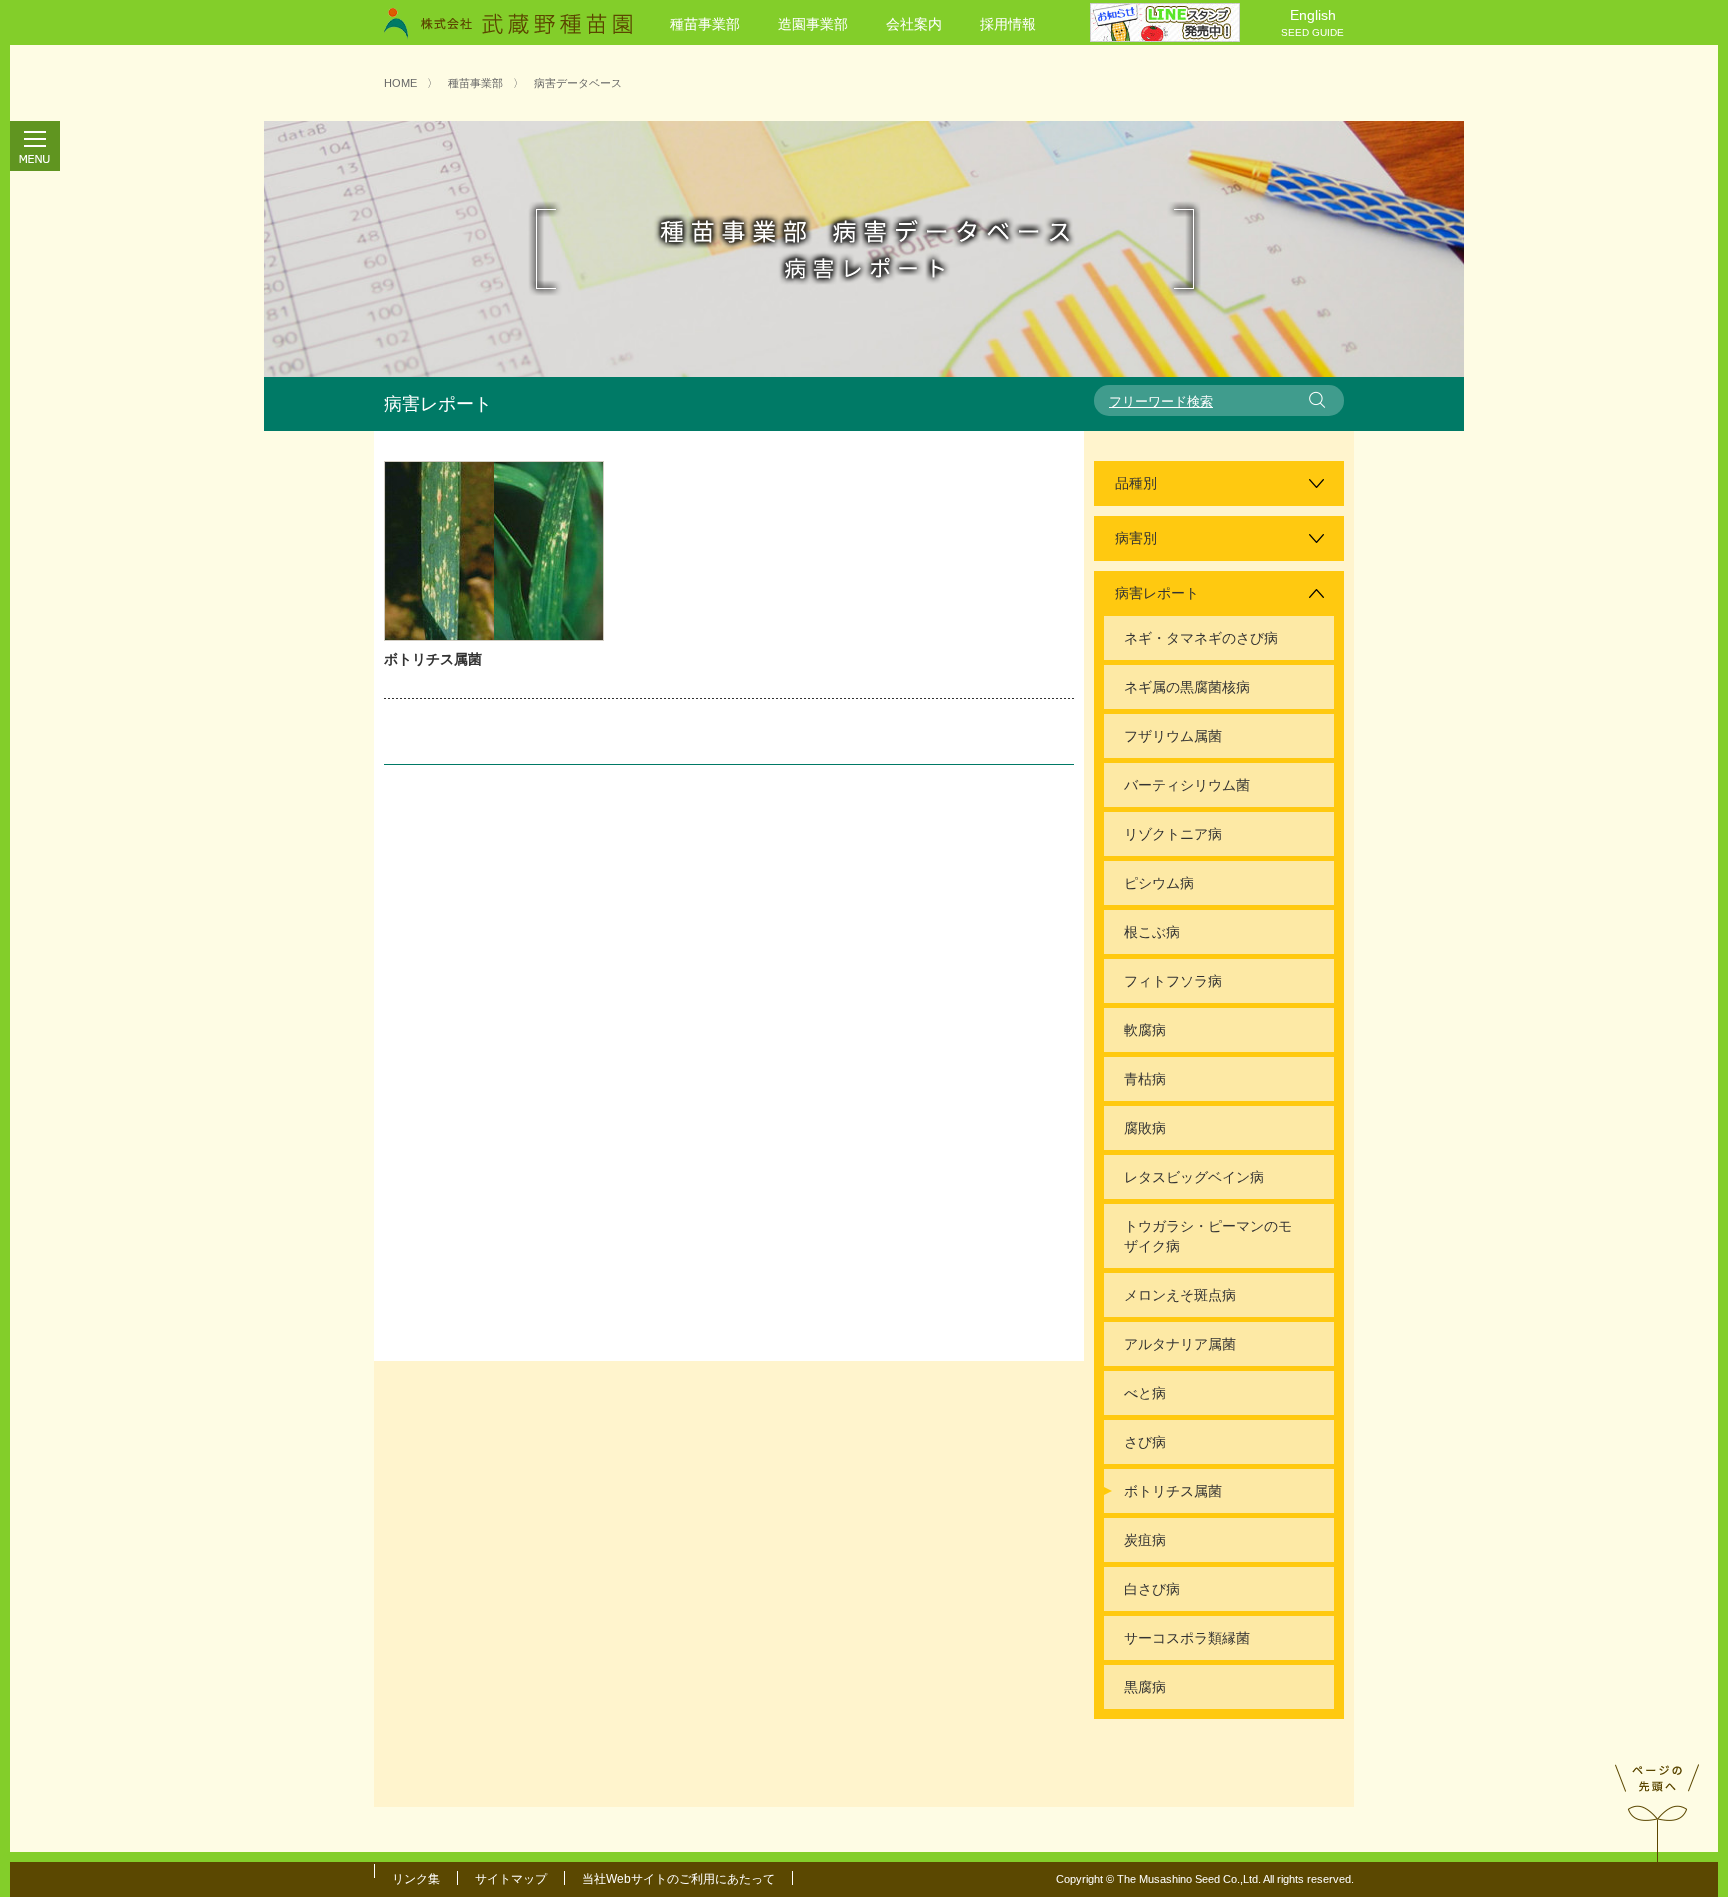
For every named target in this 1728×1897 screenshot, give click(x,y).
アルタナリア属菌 (1180, 1344)
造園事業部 (813, 24)
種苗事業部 (705, 24)
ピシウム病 (1159, 883)
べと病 (1145, 1393)
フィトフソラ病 (1173, 981)
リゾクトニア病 (1173, 834)
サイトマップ (511, 1879)
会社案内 (914, 24)
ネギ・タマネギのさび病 (1201, 638)
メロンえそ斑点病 (1180, 1295)
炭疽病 (1145, 1540)
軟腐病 (1145, 1030)
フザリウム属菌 (1173, 736)
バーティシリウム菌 (1187, 785)
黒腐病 (1145, 1687)
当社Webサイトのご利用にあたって (678, 1879)
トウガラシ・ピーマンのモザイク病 (1208, 1236)
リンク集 (416, 1879)
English (1312, 22)
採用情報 (1008, 24)
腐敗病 (1145, 1128)
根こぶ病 (1152, 932)
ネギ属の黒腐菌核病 (1187, 687)
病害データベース (578, 83)
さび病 (1145, 1442)
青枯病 (1145, 1079)
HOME (400, 83)
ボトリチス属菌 (433, 659)
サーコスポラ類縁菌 (1187, 1638)
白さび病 (1152, 1589)
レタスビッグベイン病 (1194, 1177)
